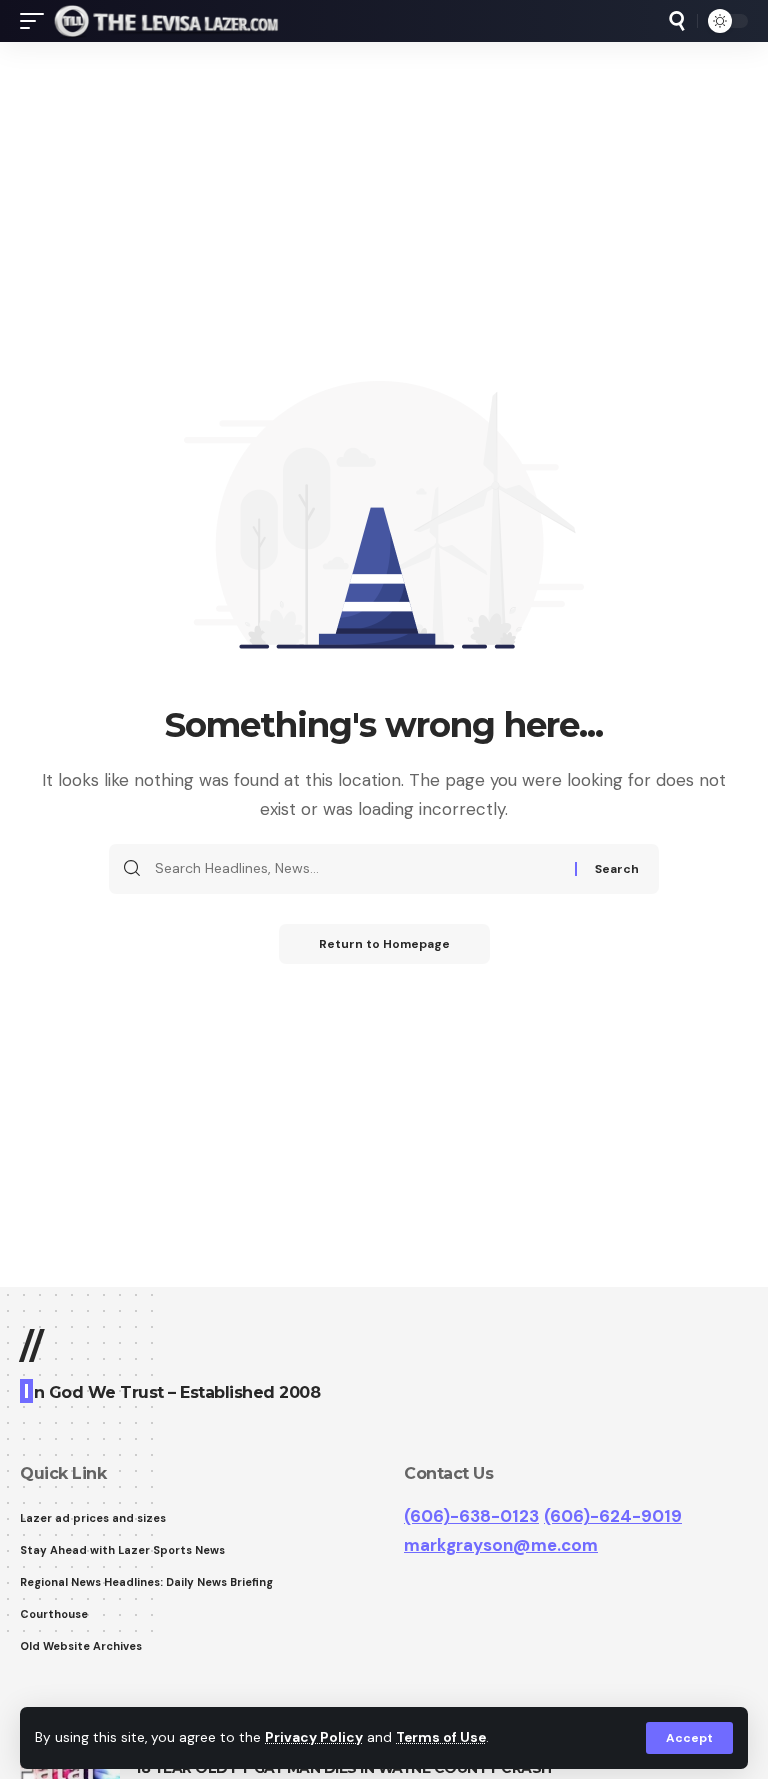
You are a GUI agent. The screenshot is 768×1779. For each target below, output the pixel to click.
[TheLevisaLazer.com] (166, 21)
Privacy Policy (314, 1737)
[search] (677, 21)
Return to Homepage (384, 944)
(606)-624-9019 (613, 1516)
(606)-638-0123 (471, 1516)
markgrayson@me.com (501, 1545)
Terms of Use (441, 1737)
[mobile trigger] (37, 21)
